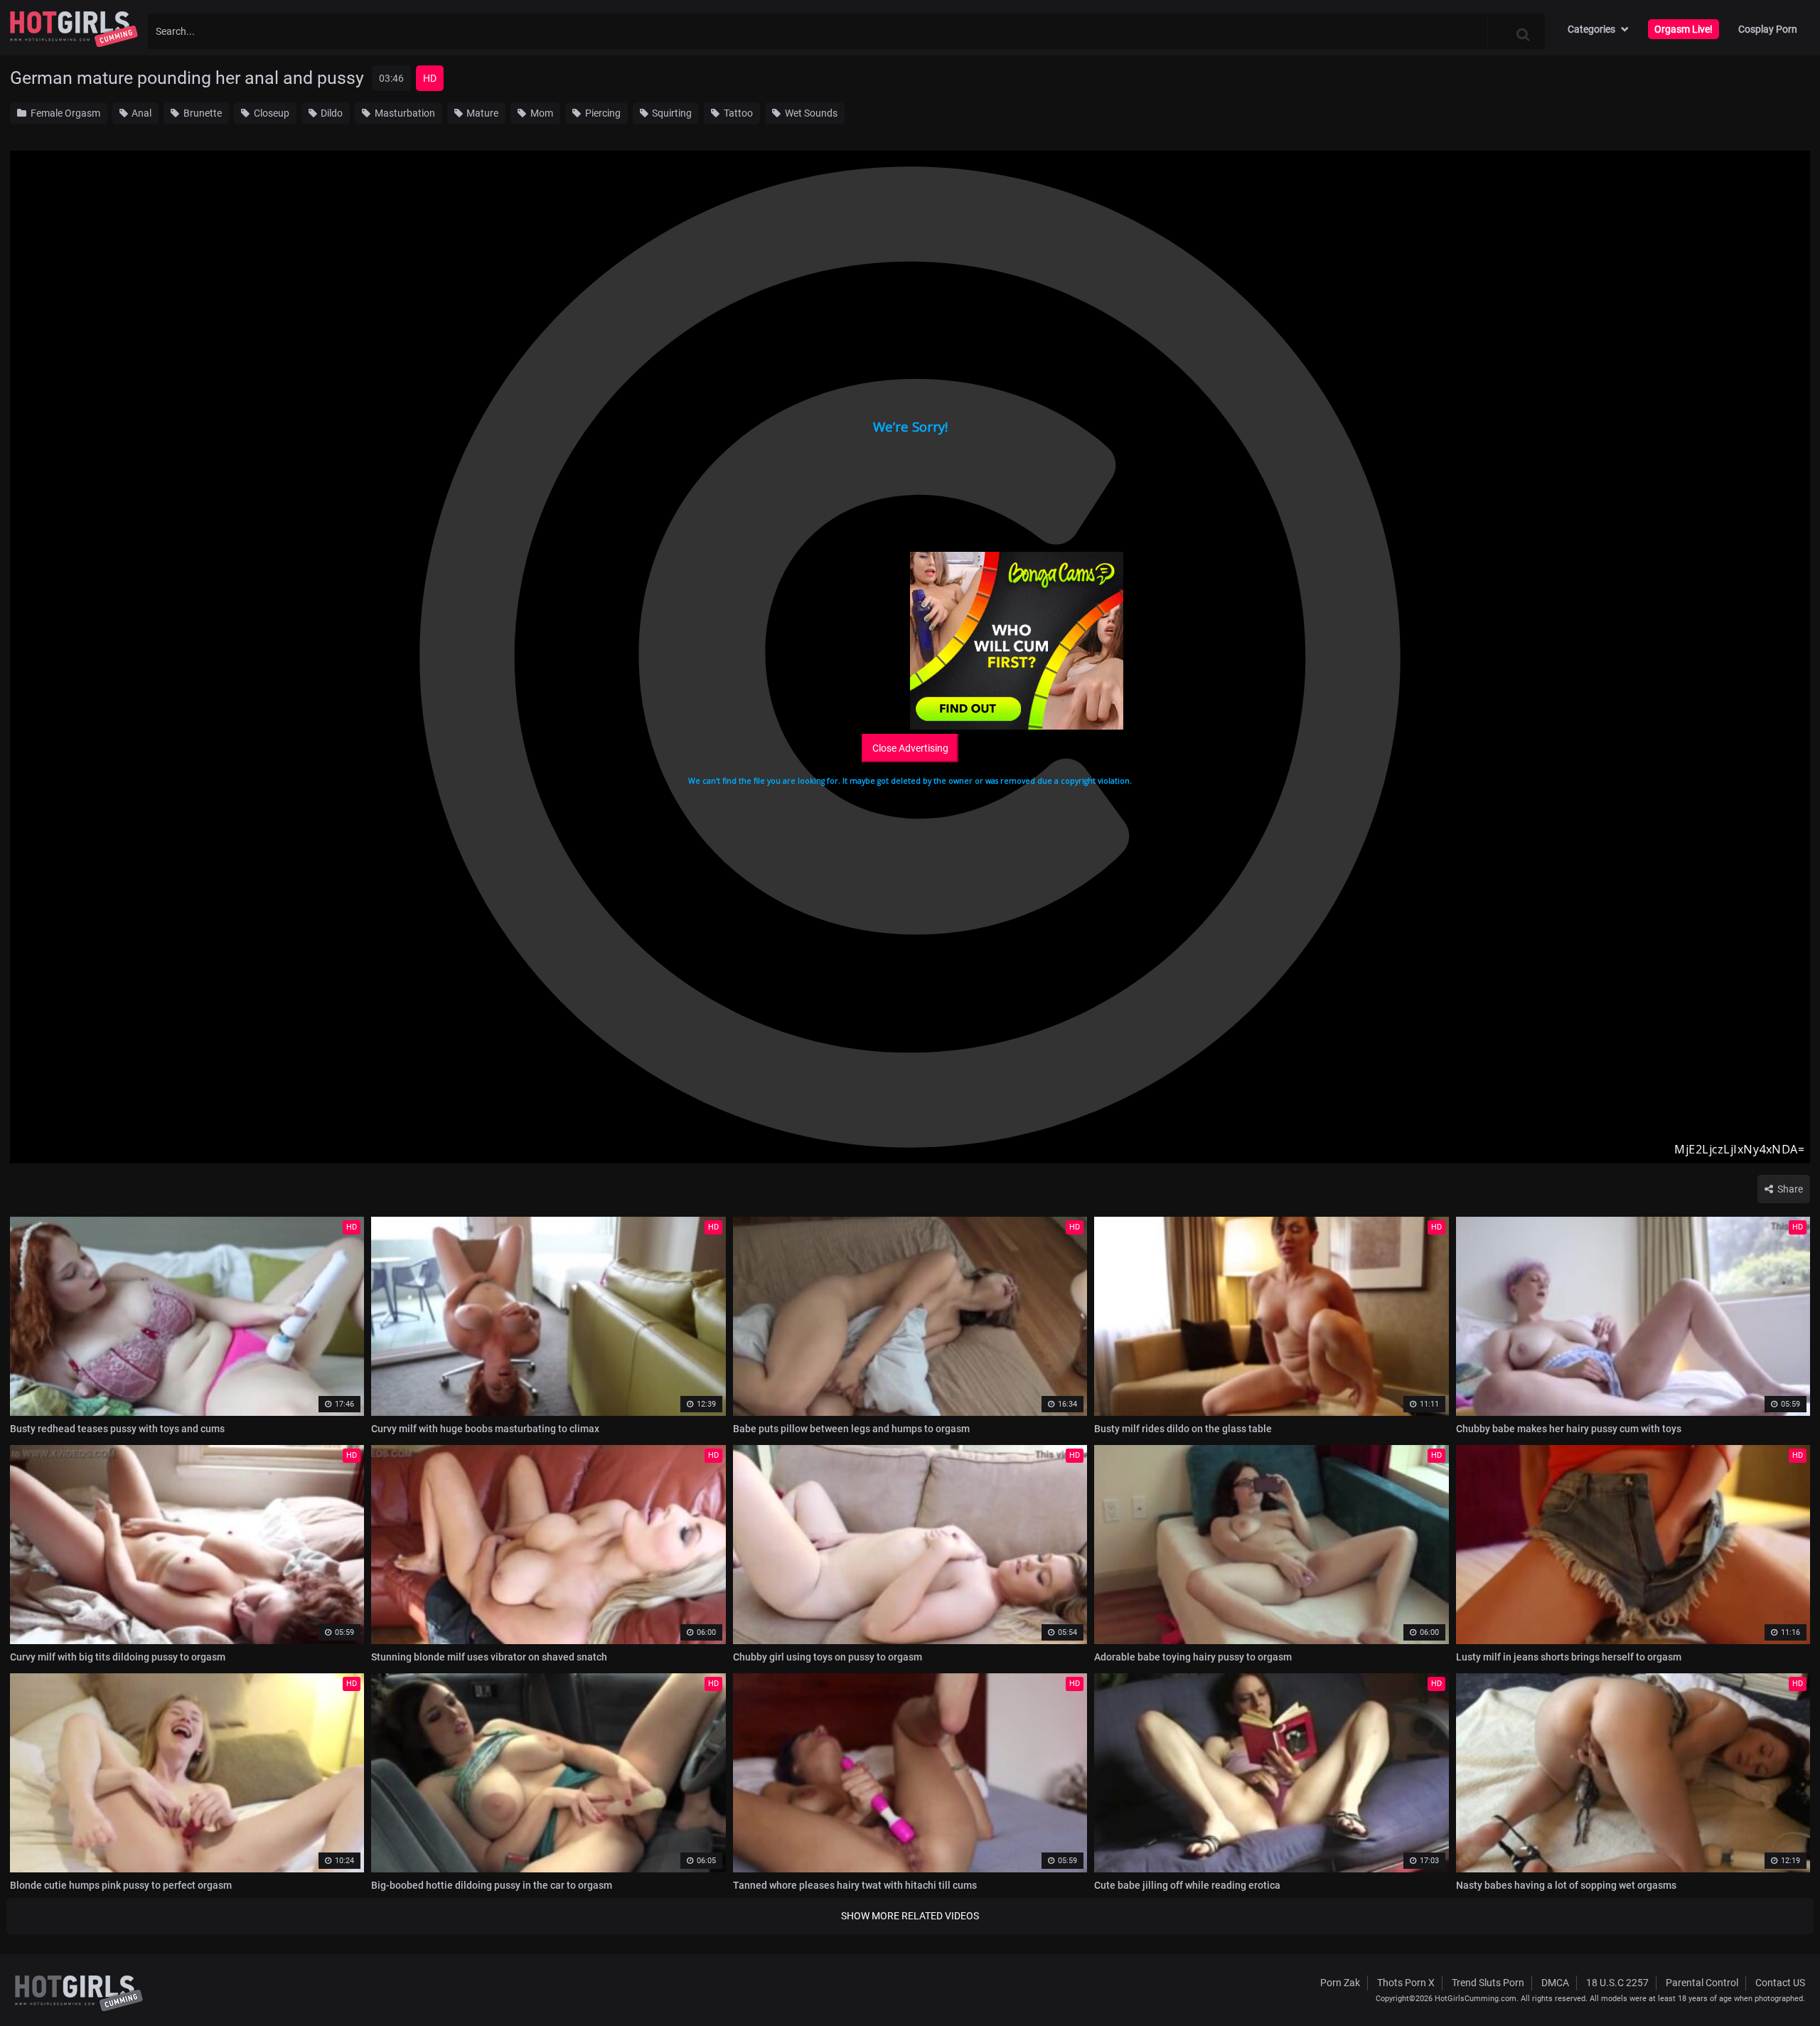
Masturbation (404, 113)
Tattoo (737, 113)
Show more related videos (910, 1916)
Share (1789, 1189)
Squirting (671, 113)
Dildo (331, 113)
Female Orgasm (64, 113)
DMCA (1555, 1983)
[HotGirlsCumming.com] (74, 29)
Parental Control (1702, 1983)
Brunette (202, 113)
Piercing (602, 113)
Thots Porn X (1406, 1983)
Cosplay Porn (1768, 29)
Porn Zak (1340, 1983)
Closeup (271, 113)
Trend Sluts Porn (1488, 1983)
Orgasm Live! (1683, 29)
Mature (481, 113)
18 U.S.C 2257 (1617, 1983)
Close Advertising (910, 748)
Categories (1591, 29)
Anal (140, 113)
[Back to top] (1782, 1983)
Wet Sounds (810, 113)
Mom (541, 113)
